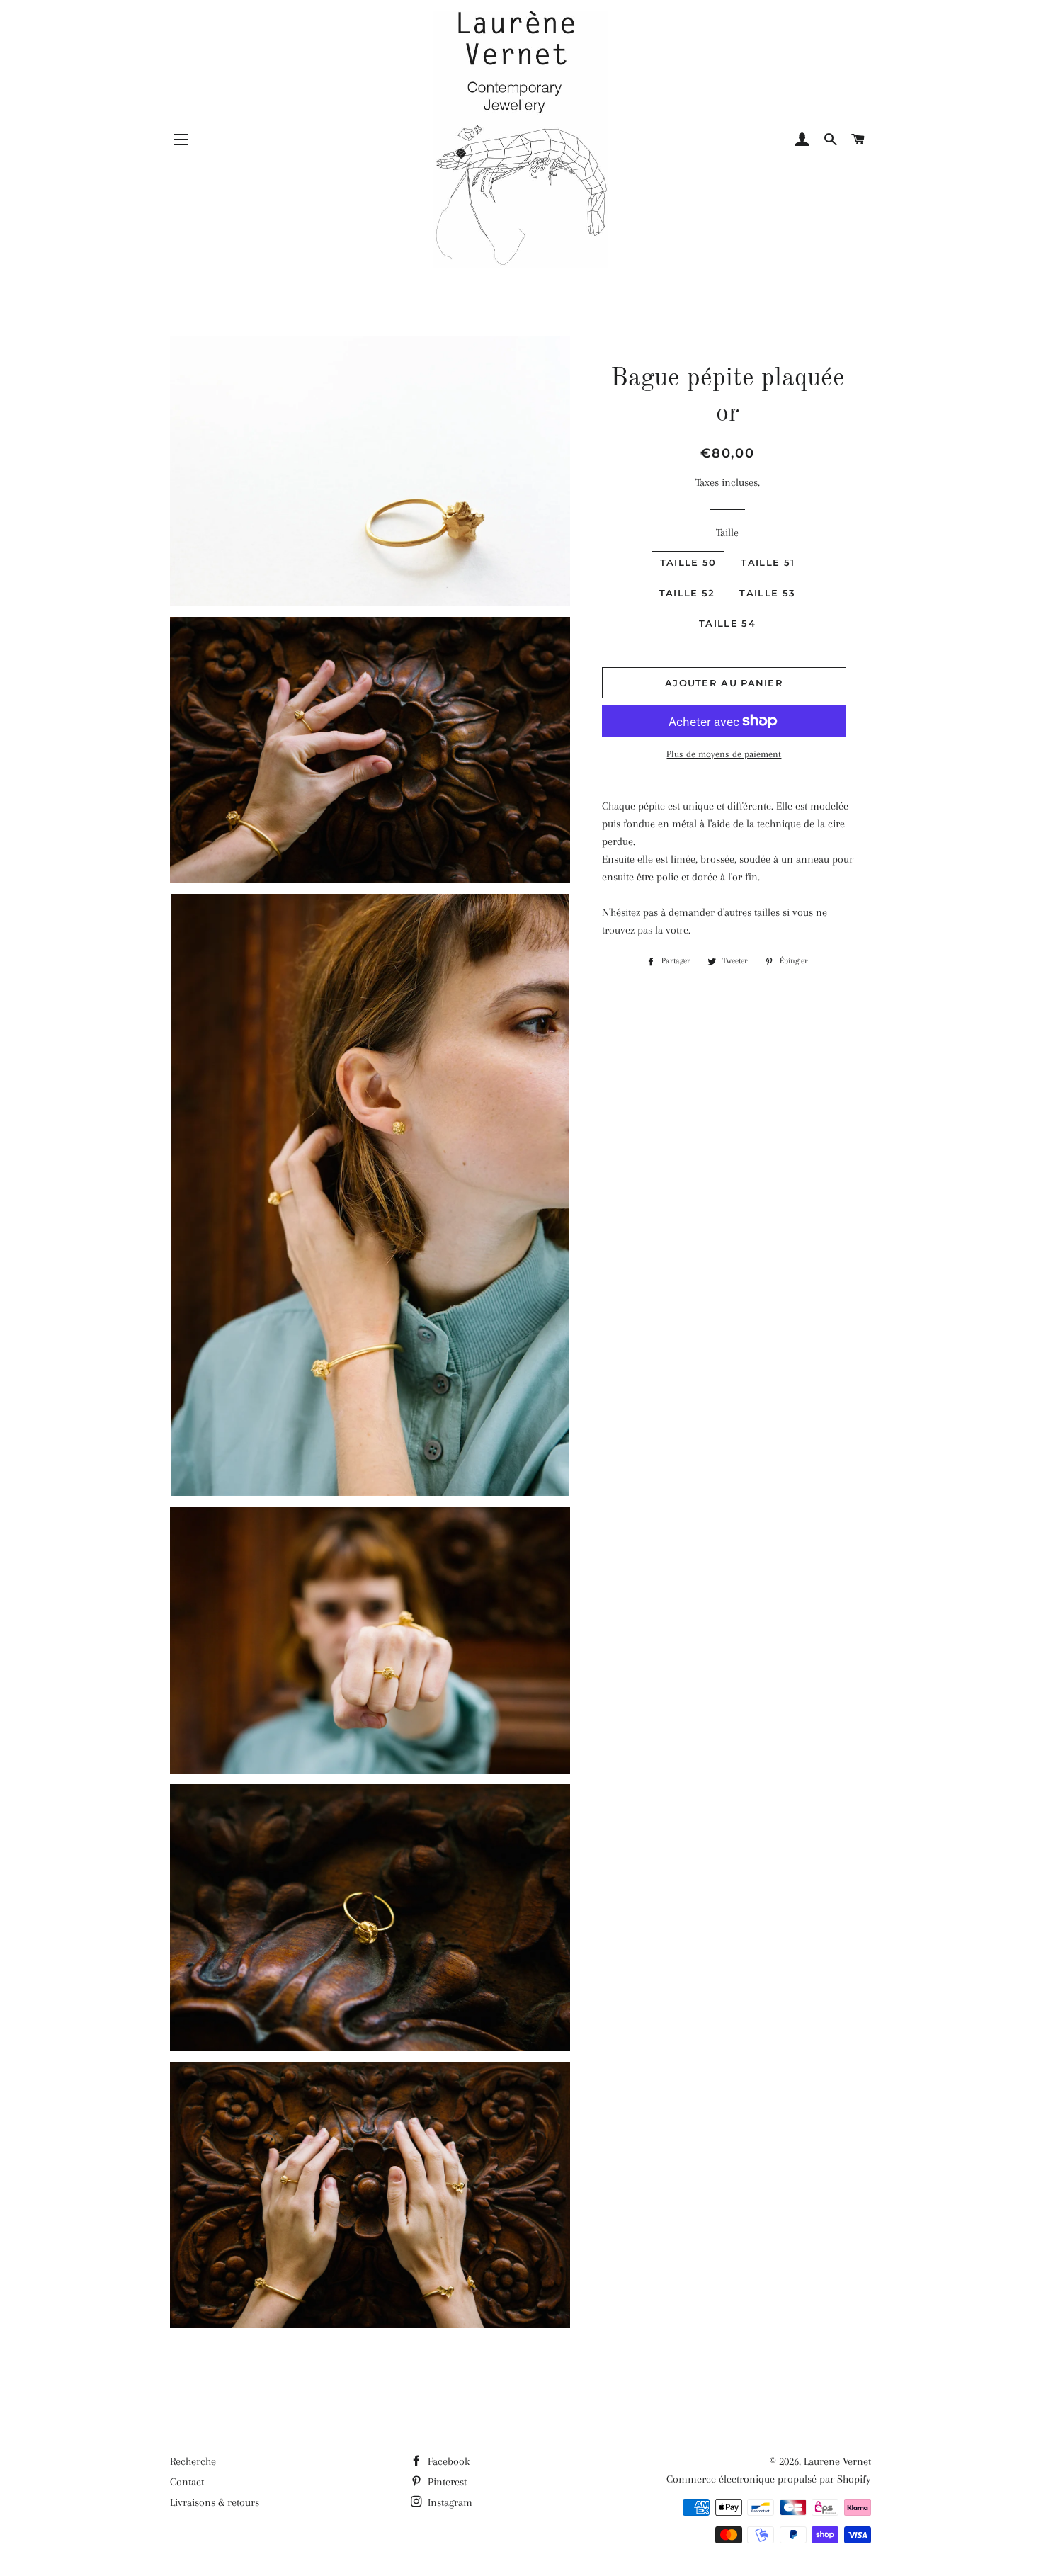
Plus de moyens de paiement (724, 754)
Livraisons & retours (215, 2502)
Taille (727, 533)
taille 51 (768, 562)
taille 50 (688, 562)
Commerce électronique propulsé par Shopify (769, 2479)
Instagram (449, 2502)
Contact (187, 2482)
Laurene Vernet (837, 2461)
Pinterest (446, 2482)
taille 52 (687, 593)
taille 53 (767, 593)
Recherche (193, 2461)
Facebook (447, 2461)
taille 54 (727, 623)
